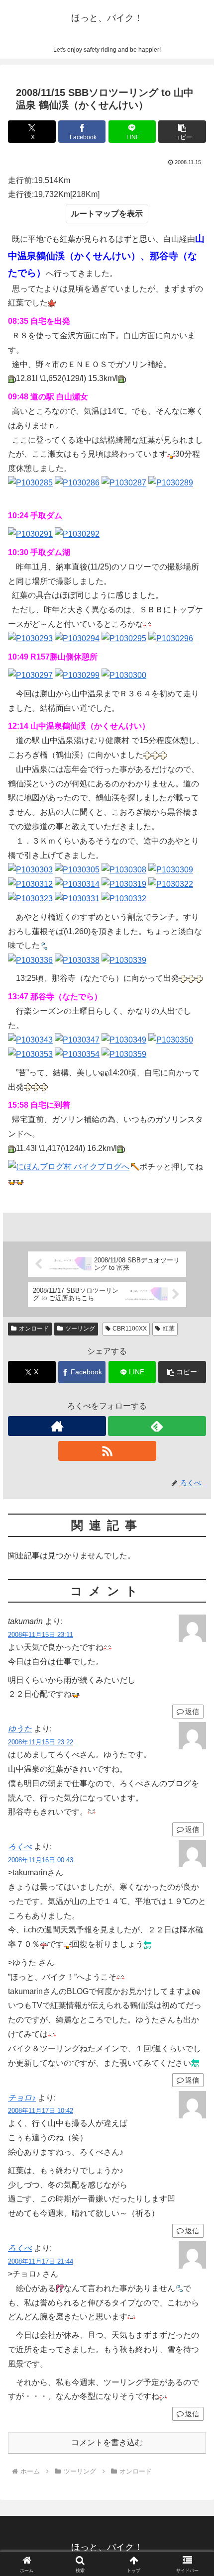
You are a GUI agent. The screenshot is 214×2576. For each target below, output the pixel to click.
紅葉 (169, 1329)
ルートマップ (95, 214)
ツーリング (80, 1329)
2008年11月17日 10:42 (41, 2111)
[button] (182, 132)
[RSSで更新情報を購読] (107, 1451)
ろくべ (20, 1847)
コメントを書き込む (107, 2442)
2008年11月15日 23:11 (41, 1635)
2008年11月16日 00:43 (41, 1860)
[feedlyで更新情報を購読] (157, 1426)
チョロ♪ (22, 2098)
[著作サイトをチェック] (57, 1426)
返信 (192, 1829)
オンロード (34, 1329)
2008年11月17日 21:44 (41, 2261)
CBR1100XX (130, 1329)
